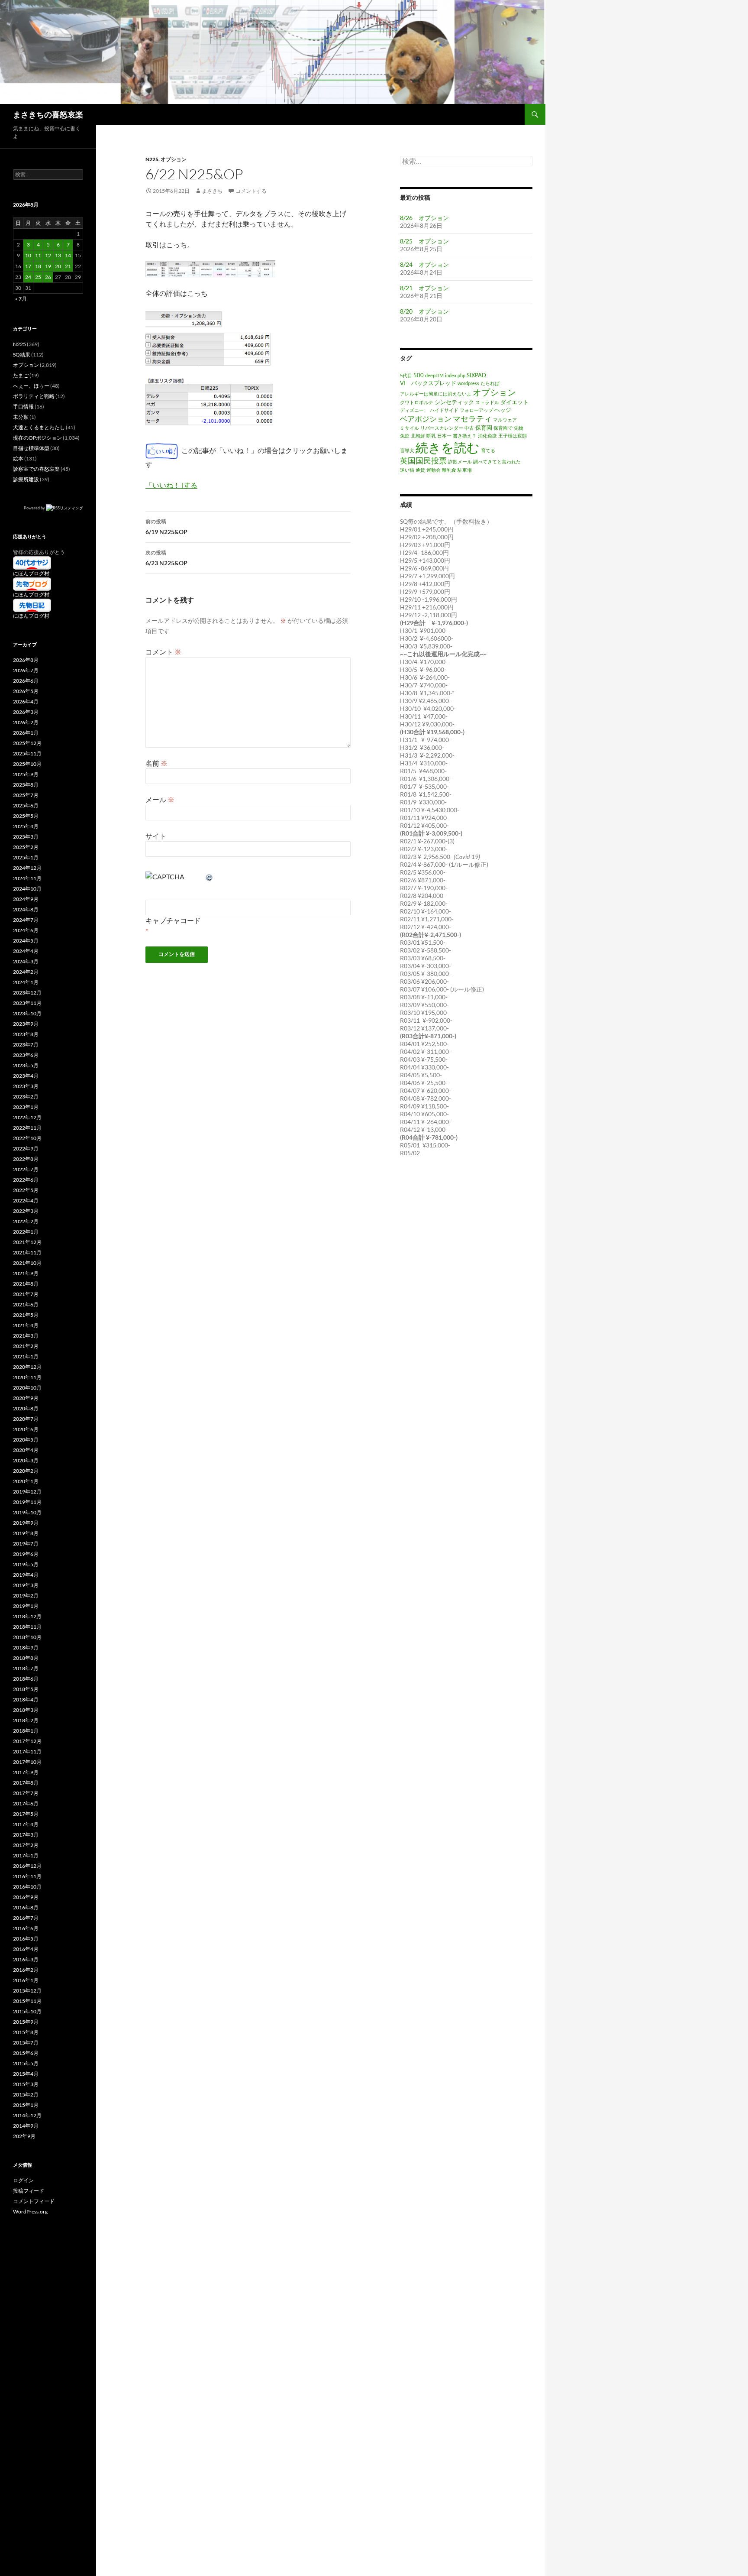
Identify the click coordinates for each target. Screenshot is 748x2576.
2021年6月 (26, 1304)
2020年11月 (27, 1377)
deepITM (434, 375)
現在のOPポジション (37, 438)
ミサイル (409, 428)
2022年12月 (27, 1117)
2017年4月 (26, 1824)
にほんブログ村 (31, 573)
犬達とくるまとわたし (39, 427)
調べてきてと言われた (497, 462)
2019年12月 (27, 1492)
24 (28, 277)
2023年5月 (26, 1065)
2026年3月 (26, 712)
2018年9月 (26, 1648)
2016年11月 (27, 1876)
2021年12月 (27, 1242)
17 (28, 266)
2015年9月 (26, 2022)
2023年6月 (26, 1055)
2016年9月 (26, 1897)
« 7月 (21, 299)
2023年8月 (26, 1034)
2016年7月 (26, 1918)
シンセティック (454, 402)
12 (48, 255)
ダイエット (514, 402)
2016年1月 (26, 1980)
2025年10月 (27, 764)
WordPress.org (30, 2211)
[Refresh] (210, 876)
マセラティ (472, 418)
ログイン (23, 2180)
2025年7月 (26, 795)
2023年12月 (27, 993)
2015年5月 (26, 2063)
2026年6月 (26, 681)
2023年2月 (26, 1097)
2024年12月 (27, 868)
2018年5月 (26, 1689)
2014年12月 (27, 2115)
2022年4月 (26, 1201)
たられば (490, 383)
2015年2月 (26, 2095)
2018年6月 (26, 1679)
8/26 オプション (424, 218)
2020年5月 (26, 1440)
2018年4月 (26, 1700)
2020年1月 (26, 1481)
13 (58, 255)
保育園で (503, 428)
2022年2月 (26, 1221)
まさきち (212, 191)
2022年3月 (26, 1211)
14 (68, 255)
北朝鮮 (418, 436)
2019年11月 (27, 1502)
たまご (21, 375)
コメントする (251, 191)
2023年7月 (26, 1045)
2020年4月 (26, 1450)
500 (419, 375)
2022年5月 (26, 1190)
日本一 (444, 436)
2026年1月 (26, 733)
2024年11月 (27, 878)
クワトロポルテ (417, 402)
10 (28, 255)
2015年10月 (27, 2011)
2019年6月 (26, 1554)
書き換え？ (465, 436)
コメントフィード (34, 2201)
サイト (156, 836)
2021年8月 (26, 1284)
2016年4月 (26, 1949)
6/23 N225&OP (166, 558)
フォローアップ (476, 410)
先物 (519, 428)
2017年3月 (26, 1835)
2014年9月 (26, 2126)
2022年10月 (27, 1138)
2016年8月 (26, 1907)
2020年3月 (26, 1460)
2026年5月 (26, 691)
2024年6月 (26, 930)
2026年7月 (26, 670)
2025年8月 (26, 785)
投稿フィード (29, 2191)
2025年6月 (26, 805)
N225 (152, 159)
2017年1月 (26, 1855)
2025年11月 (27, 753)
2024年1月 (26, 982)
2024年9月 (26, 899)
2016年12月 (27, 1866)
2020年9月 (26, 1398)
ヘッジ (503, 410)
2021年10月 (27, 1263)
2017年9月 (26, 1772)
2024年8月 (26, 909)
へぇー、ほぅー (31, 386)
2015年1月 (26, 2105)
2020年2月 (26, 1471)
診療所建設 (26, 479)
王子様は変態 (513, 436)
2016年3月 (26, 1959)
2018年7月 (26, 1668)
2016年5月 (26, 1939)
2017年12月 (27, 1741)
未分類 (21, 417)
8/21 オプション (424, 288)
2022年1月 (26, 1232)
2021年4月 (26, 1325)
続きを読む (448, 447)
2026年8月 (26, 660)
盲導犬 (407, 450)
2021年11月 (27, 1252)
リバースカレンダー (442, 428)
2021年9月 (26, 1273)
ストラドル (487, 402)
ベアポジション (426, 419)
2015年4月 (26, 2074)
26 (48, 277)
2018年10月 (27, 1637)
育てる (488, 450)
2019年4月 (26, 1575)
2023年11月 (27, 1003)
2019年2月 (26, 1596)
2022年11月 (27, 1128)
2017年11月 (27, 1751)
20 (58, 266)
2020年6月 (26, 1429)
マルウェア (505, 420)
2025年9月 (26, 774)
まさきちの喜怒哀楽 (48, 114)
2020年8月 (26, 1408)
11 (38, 255)
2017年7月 (26, 1793)
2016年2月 (26, 1970)
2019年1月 (26, 1606)
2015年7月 (26, 2043)
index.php (455, 375)
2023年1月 (26, 1107)
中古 (469, 428)
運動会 (434, 470)
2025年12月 (27, 743)
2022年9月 (26, 1149)
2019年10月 (27, 1512)
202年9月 (24, 2136)
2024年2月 (26, 972)
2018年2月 (26, 1720)
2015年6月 (26, 2053)
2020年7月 (26, 1419)
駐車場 (465, 470)
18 (38, 266)
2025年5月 (26, 816)
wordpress (468, 383)
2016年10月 (27, 1887)
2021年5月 (26, 1315)
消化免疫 (487, 436)
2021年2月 (26, 1346)
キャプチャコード (173, 920)
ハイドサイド (444, 410)
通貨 (420, 470)
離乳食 (449, 470)
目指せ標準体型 (31, 448)
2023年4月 (26, 1076)
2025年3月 (26, 837)
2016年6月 (26, 1928)
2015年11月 (27, 2001)
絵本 (18, 458)
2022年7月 (26, 1169)
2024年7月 (26, 920)
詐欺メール (460, 462)
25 (38, 277)
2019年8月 (26, 1533)
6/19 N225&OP (166, 527)
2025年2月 (26, 847)
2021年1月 (26, 1356)
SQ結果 (22, 355)
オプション (174, 159)
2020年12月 (27, 1367)
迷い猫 (407, 470)
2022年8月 (26, 1159)
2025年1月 (26, 857)
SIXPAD (476, 375)
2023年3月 (26, 1086)
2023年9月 (26, 1024)
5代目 (406, 375)
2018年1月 (26, 1731)
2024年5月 (26, 941)
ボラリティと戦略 (34, 396)
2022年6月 (26, 1180)
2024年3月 (26, 961)
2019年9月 (26, 1523)
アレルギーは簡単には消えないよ (436, 394)
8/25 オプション (424, 241)
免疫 (405, 436)
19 (48, 266)
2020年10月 (27, 1388)
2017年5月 (26, 1814)
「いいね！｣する (171, 485)
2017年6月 (26, 1803)
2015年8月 (26, 2032)
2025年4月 (26, 826)
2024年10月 (27, 889)
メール (160, 799)
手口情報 (23, 407)
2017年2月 (26, 1845)
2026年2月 (26, 722)
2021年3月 (26, 1336)
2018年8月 (26, 1658)
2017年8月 (26, 1783)
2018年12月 (27, 1616)
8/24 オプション (424, 264)
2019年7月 (26, 1544)
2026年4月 (26, 702)
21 (68, 266)
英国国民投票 (423, 460)
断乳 (431, 436)
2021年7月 (26, 1294)
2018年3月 (26, 1710)
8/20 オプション (424, 311)
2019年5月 (26, 1564)
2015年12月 (27, 1991)
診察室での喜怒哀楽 (36, 469)
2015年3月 (26, 2084)
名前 (156, 763)
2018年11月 (27, 1627)
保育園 (484, 428)
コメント (163, 652)
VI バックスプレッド (428, 383)
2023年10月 (27, 1013)
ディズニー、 (414, 410)
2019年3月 (26, 1585)
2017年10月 (27, 1762)
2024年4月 (26, 951)
